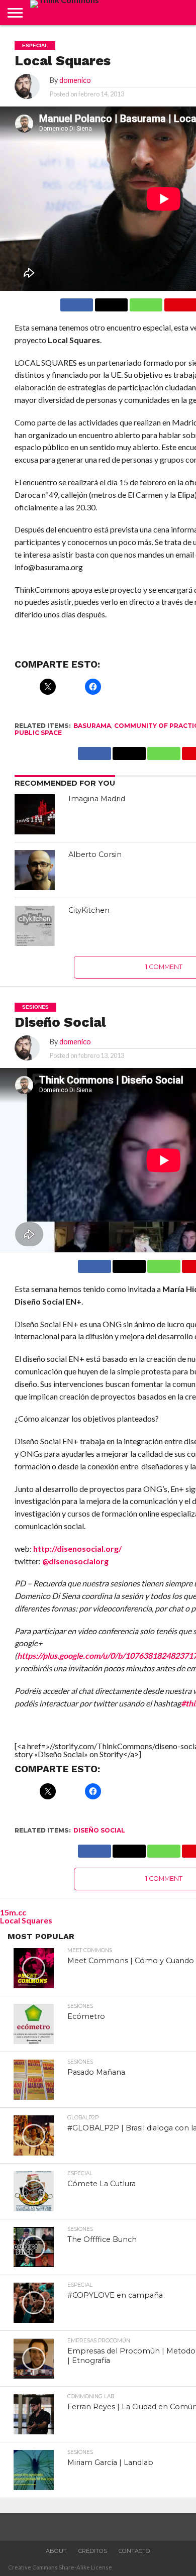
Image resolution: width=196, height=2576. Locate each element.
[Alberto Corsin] (35, 870)
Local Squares (26, 1920)
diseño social (99, 1830)
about (56, 2551)
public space (38, 733)
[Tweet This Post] (129, 1264)
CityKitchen (89, 910)
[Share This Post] (111, 302)
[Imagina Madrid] (35, 814)
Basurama (92, 726)
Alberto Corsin (95, 854)
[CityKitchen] (35, 926)
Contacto (134, 2551)
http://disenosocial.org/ (77, 1548)
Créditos (93, 2551)
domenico (75, 80)
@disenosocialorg (75, 1561)
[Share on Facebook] (77, 302)
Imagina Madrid (97, 799)
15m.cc (13, 1912)
